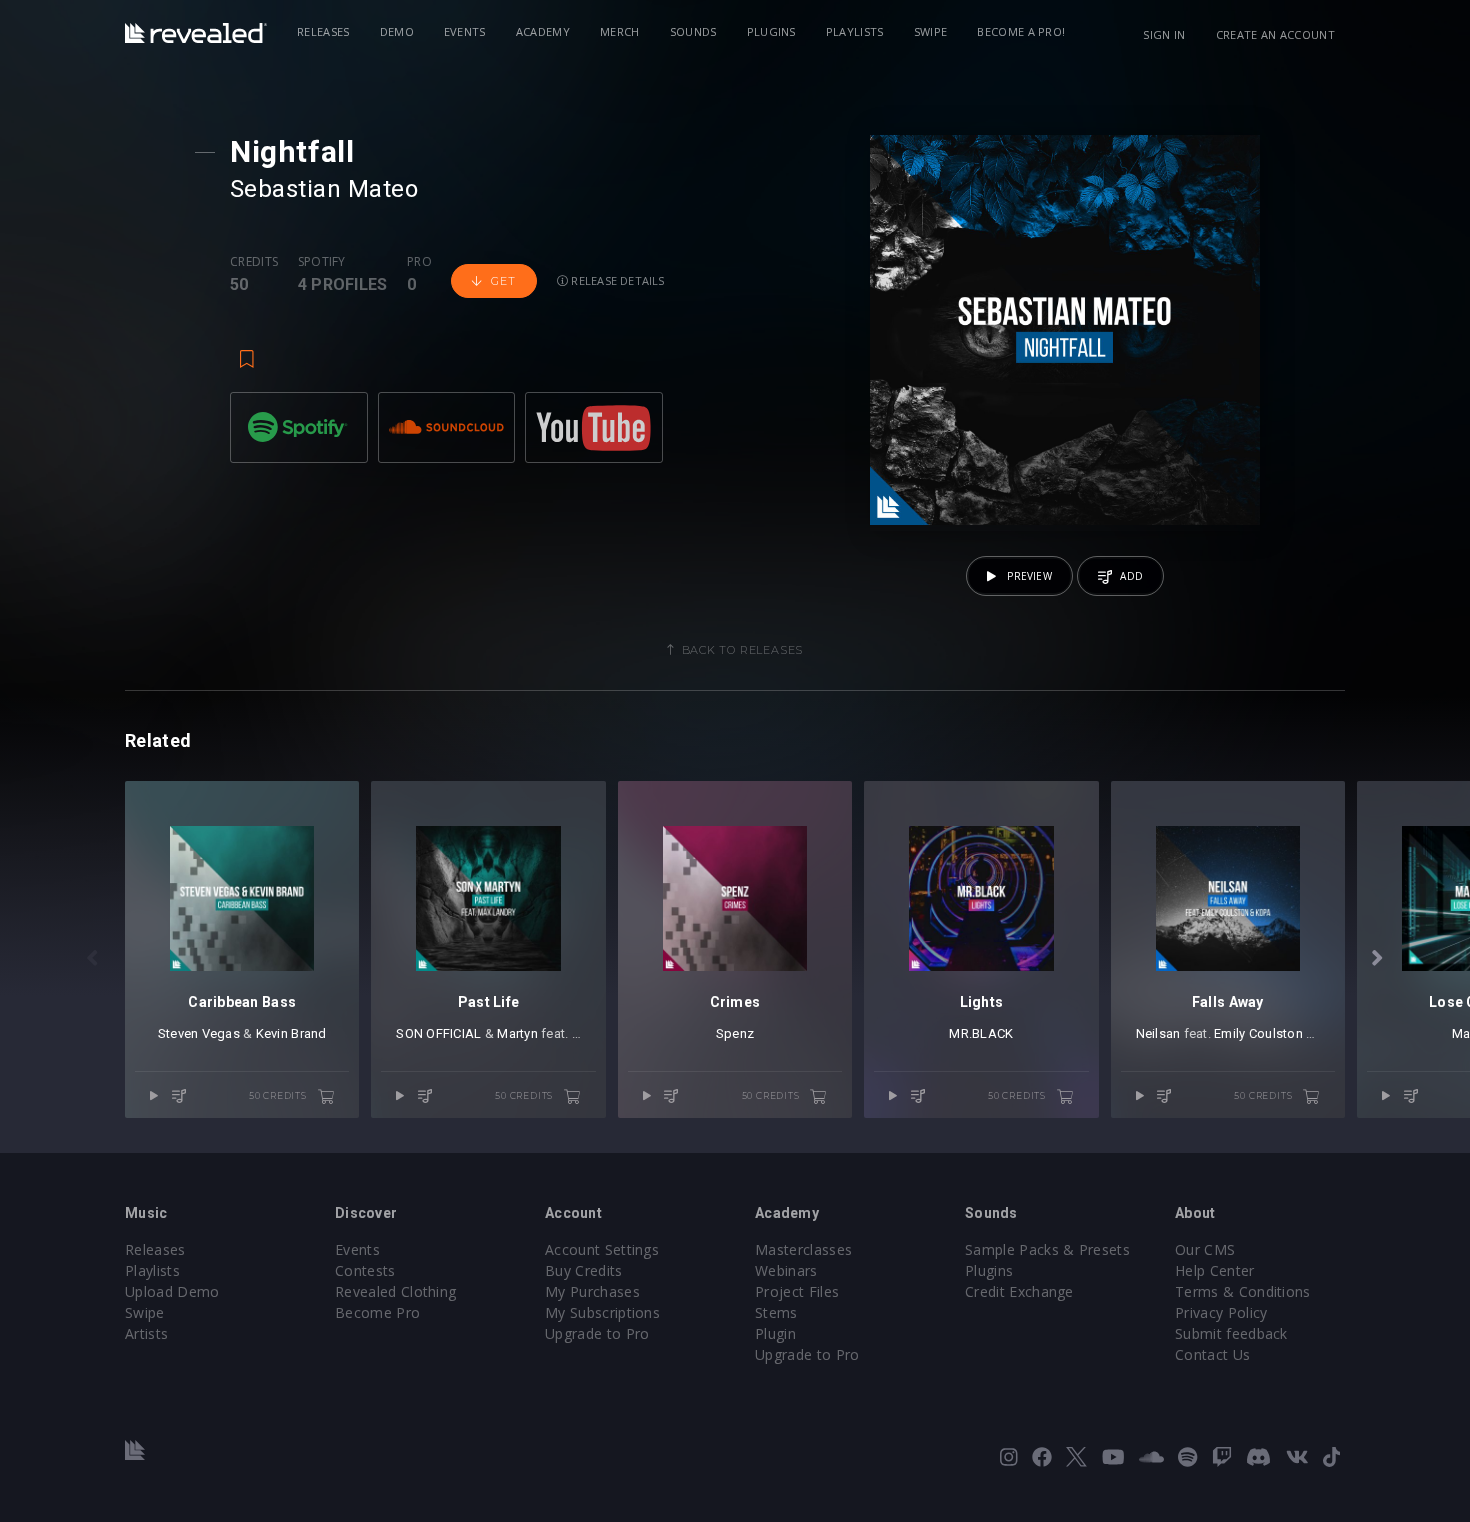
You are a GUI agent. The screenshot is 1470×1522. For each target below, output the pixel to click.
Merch (620, 31)
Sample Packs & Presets (1047, 1249)
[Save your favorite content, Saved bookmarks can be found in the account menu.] (247, 350)
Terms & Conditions (1243, 1291)
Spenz (735, 1033)
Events (465, 31)
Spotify (322, 262)
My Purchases (592, 1291)
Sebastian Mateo (324, 189)
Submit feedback (1231, 1333)
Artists (146, 1333)
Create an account (1275, 34)
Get (503, 281)
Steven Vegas (199, 1033)
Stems (776, 1312)
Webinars (786, 1270)
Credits (254, 262)
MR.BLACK (981, 1033)
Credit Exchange (1019, 1291)
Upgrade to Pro (597, 1333)
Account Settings (602, 1249)
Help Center (1215, 1270)
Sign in (1164, 34)
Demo (397, 31)
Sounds (693, 31)
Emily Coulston (1258, 1033)
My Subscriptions (602, 1312)
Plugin (775, 1333)
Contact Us (1212, 1354)
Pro (419, 262)
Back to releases (743, 650)
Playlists (855, 31)
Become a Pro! (1021, 31)
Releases (323, 31)
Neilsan (1158, 1033)
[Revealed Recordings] (196, 33)
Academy (543, 31)
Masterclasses (803, 1249)
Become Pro (377, 1312)
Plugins (771, 31)
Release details (616, 280)
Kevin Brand (291, 1033)
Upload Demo (172, 1291)
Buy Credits (584, 1270)
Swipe (931, 31)
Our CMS (1205, 1249)
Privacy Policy (1221, 1312)
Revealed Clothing (395, 1291)
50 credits (279, 1095)
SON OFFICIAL (438, 1033)
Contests (365, 1270)
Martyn (517, 1033)
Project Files (797, 1291)
